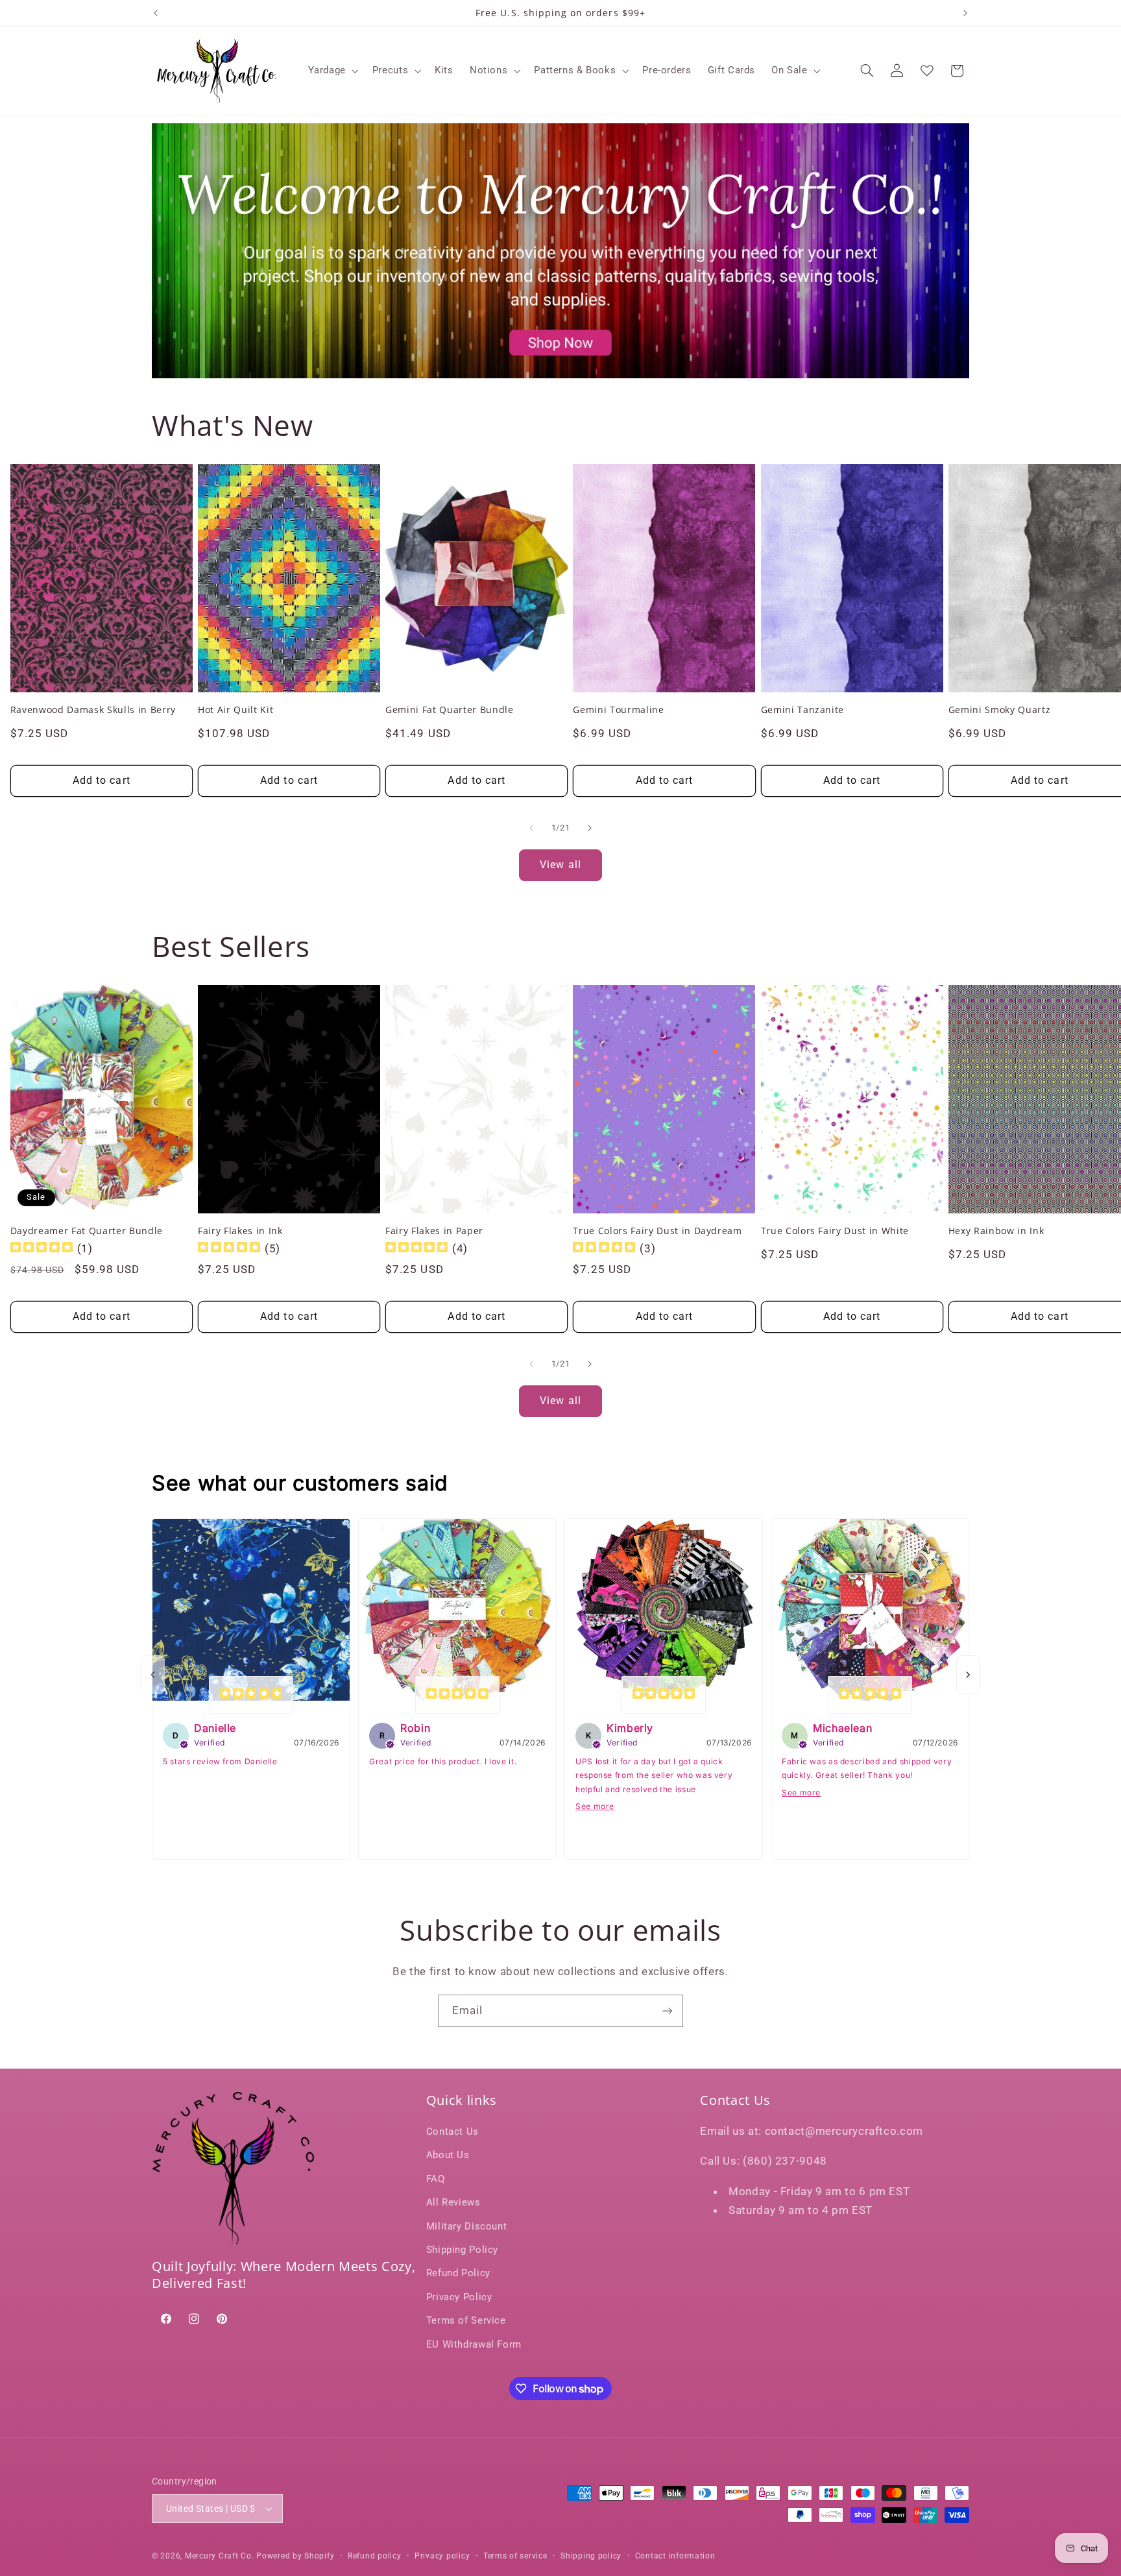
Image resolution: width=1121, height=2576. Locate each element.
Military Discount (467, 2226)
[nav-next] (968, 1675)
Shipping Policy (462, 2250)
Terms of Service (466, 2320)
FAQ (436, 2179)
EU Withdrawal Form (474, 2344)
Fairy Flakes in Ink (240, 1231)
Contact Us (452, 2132)
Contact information (675, 2556)
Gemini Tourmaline (618, 710)
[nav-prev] (153, 1675)
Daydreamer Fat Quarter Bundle (87, 1231)
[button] (332, 71)
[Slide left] (531, 828)
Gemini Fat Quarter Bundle (450, 710)
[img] (42, 1249)
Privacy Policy (459, 2297)
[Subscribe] (668, 2011)
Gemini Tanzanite (803, 710)
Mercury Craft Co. (220, 2556)
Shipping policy (591, 2556)
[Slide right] (590, 828)
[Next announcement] (965, 13)
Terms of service (515, 2556)
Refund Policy (458, 2273)
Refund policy (375, 2556)
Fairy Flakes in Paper (434, 1231)
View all (560, 865)
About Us (448, 2155)
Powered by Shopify (295, 2556)
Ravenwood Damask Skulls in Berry (93, 710)
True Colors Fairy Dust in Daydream (657, 1231)
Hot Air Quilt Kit (235, 710)
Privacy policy (442, 2556)
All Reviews (453, 2202)
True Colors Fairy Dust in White (835, 1231)
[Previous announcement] (156, 13)
